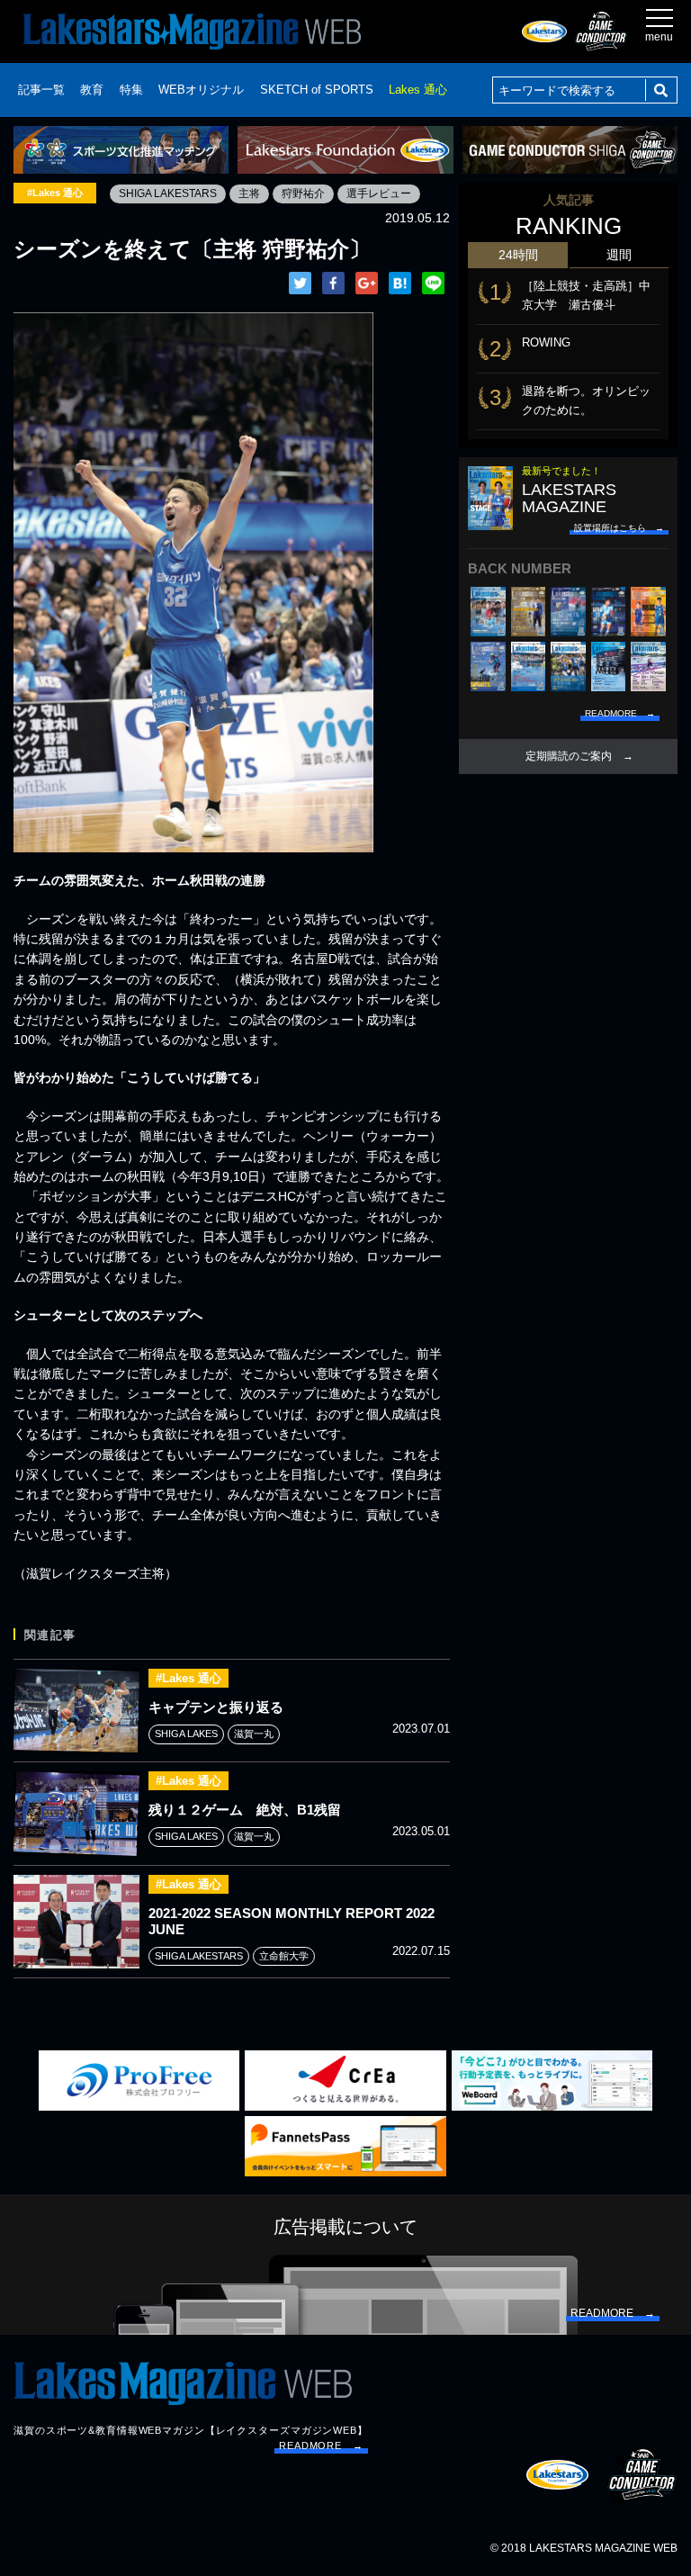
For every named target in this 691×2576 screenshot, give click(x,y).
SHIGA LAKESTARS (168, 194)
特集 (131, 90)
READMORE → (321, 2445)
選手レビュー (379, 194)
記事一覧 (41, 90)
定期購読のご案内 (569, 756)
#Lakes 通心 (55, 193)
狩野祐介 (303, 194)
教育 (92, 90)
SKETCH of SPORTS (317, 90)
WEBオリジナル (201, 90)
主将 (249, 194)
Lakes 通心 (418, 90)
